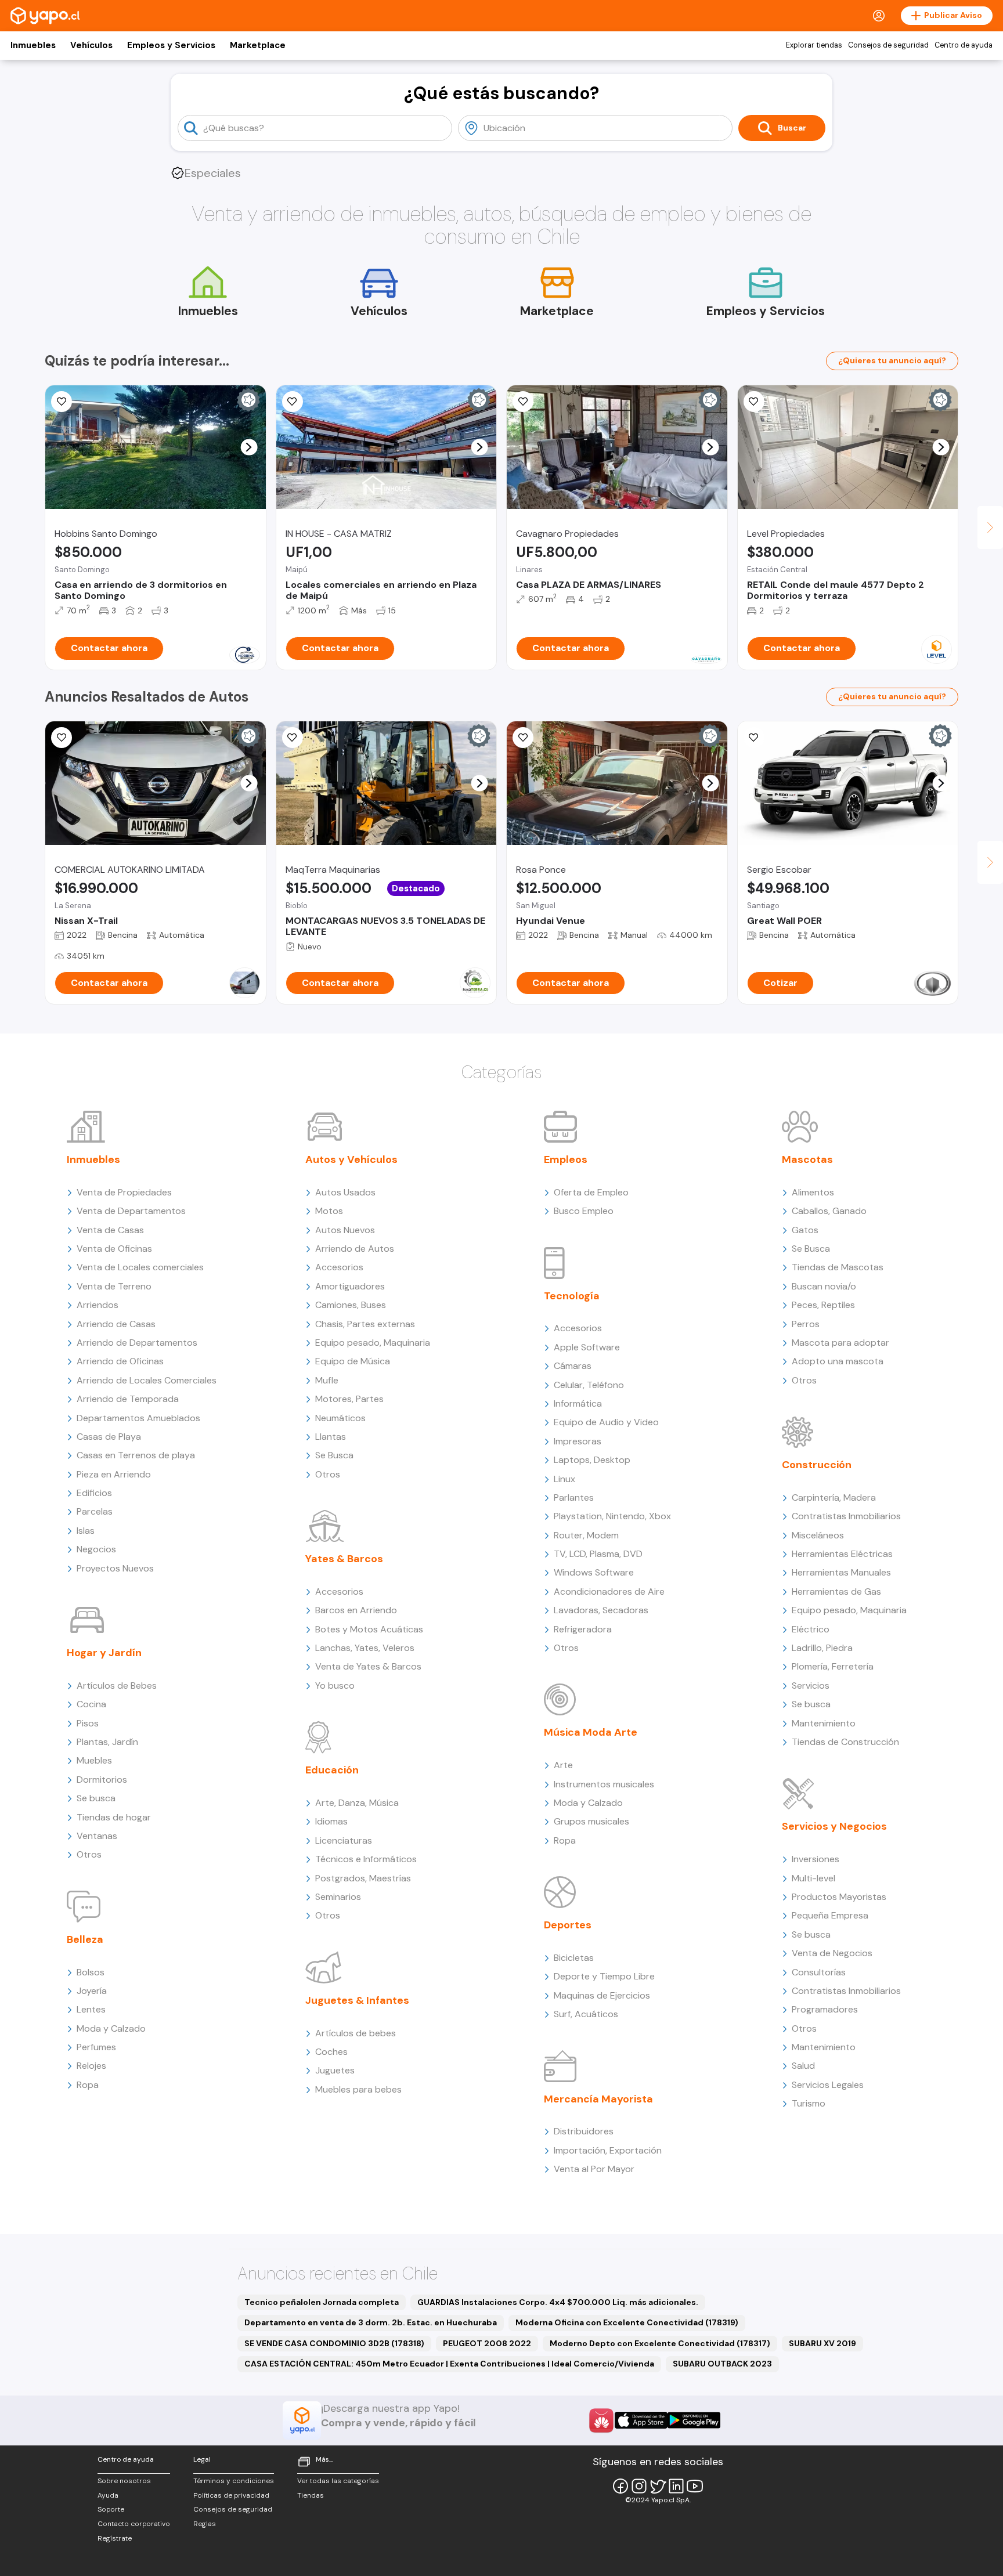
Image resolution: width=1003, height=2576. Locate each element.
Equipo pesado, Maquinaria (373, 1343)
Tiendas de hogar (114, 1817)
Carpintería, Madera (834, 1497)
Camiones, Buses (351, 1305)
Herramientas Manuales (841, 1572)
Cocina (91, 1704)
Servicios (811, 1686)
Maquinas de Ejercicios (602, 1995)
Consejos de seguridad (888, 45)
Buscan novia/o (824, 1286)
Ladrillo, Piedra (822, 1648)
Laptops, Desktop (592, 1460)
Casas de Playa (109, 1437)
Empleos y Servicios (171, 45)
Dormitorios (102, 1780)
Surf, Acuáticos (586, 2014)
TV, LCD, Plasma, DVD (598, 1554)
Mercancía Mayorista (598, 2099)
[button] (249, 447)
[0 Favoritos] (754, 402)
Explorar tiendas (814, 45)
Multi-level (813, 1878)
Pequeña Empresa (830, 1915)
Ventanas (97, 1836)
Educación (332, 1770)
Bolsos (91, 1972)
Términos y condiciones (234, 2481)
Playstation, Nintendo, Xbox (612, 1516)
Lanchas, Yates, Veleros (365, 1648)
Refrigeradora (583, 1629)
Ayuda (108, 2495)
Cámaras (573, 1366)
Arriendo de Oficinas (120, 1361)
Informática (578, 1403)
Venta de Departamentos (131, 1211)
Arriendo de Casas (116, 1324)
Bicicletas (574, 1958)
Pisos (88, 1723)
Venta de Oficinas (114, 1249)
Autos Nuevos (345, 1230)
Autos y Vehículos (351, 1159)
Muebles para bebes (358, 2089)
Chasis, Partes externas (365, 1324)
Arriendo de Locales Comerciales (147, 1380)
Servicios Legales (828, 2085)
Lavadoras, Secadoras (601, 1610)
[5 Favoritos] (293, 402)
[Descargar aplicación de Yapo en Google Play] (694, 2420)
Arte (563, 1765)
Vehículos (91, 45)
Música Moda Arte (591, 1732)
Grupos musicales (591, 1821)
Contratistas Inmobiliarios (846, 1516)
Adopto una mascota (838, 1361)
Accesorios (339, 1267)
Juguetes (335, 2070)
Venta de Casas (110, 1230)
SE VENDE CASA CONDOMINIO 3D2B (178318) (334, 2343)
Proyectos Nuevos (115, 1568)
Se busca (96, 1798)
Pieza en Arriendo (114, 1474)
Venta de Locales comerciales (140, 1267)
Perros (806, 1324)
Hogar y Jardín (104, 1653)
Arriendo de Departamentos (137, 1343)
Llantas (331, 1437)
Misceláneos (818, 1535)
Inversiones (816, 1859)
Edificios (94, 1493)
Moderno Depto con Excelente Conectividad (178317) (660, 2343)
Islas (86, 1531)
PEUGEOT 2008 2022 (487, 2343)
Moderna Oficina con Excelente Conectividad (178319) (627, 2322)
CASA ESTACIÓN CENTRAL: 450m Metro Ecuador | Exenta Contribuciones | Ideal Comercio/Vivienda (449, 2364)
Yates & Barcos (344, 1559)
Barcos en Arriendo (356, 1610)
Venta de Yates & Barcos (368, 1666)
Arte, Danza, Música (357, 1803)
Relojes (91, 2066)
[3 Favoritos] (62, 402)
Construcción (817, 1465)
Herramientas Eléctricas (842, 1554)
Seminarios (338, 1897)
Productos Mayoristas (839, 1897)
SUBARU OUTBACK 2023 (722, 2364)
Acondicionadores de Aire (609, 1592)
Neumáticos (340, 1418)
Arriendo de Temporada (128, 1399)
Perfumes (96, 2047)
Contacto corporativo (134, 2524)
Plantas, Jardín (107, 1742)
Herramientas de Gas (836, 1592)
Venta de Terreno (114, 1286)
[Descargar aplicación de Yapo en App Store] (641, 2420)
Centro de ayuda (964, 45)
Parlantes (574, 1497)
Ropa (88, 2085)
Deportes (568, 1925)
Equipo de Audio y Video (606, 1422)
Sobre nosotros (124, 2481)
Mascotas (807, 1159)
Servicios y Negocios (834, 1826)
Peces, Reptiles (823, 1305)
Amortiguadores (350, 1286)
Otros (89, 1854)
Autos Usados (345, 1192)
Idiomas (331, 1821)
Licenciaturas (344, 1840)
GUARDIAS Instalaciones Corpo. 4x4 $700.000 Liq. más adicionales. (558, 2302)
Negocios (96, 1549)
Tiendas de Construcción (845, 1742)
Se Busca (334, 1455)
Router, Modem (586, 1535)
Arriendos (98, 1305)
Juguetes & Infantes (357, 2000)
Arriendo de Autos (355, 1249)
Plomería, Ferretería (833, 1666)
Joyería (92, 1991)
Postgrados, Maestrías (363, 1878)
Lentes (91, 2009)
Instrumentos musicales (604, 1784)
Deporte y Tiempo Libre (604, 1976)
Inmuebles (33, 45)
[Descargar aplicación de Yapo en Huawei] (601, 2420)
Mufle (327, 1380)
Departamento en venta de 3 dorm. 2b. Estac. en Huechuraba (371, 2322)
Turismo (809, 2103)
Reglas (205, 2524)
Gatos (805, 1230)
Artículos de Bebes (117, 1686)
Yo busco (335, 1686)
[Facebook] (620, 2486)
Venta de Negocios (832, 1953)
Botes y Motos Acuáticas (369, 1629)
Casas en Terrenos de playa (136, 1455)
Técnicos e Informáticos (366, 1859)
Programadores (825, 2009)
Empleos (566, 1159)
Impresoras (578, 1441)
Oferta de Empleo (591, 1192)
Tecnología (572, 1296)
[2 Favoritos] (62, 738)
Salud (803, 2066)
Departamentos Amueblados (138, 1418)
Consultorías (819, 1972)
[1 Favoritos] (523, 402)
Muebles (94, 1760)
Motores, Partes (349, 1399)
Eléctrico (811, 1629)
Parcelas (95, 1511)
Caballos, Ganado (829, 1211)
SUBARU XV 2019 (822, 2343)
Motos (329, 1211)
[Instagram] (639, 2486)
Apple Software (587, 1347)
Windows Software (594, 1572)
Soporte (111, 2509)
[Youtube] (695, 2486)
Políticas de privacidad (231, 2495)
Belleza (85, 1939)
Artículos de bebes (356, 2033)
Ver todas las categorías (338, 2481)
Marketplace (258, 45)
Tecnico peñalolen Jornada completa (322, 2302)
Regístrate (115, 2538)
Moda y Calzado (111, 2028)
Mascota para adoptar (840, 1343)
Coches (331, 2052)
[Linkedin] (676, 2486)
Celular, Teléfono (589, 1385)
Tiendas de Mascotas (838, 1267)
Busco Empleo (584, 1211)
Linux (564, 1479)
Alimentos (813, 1192)
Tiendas (311, 2495)
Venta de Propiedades (124, 1192)
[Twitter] (658, 2486)
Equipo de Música (353, 1361)
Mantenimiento (824, 1723)
